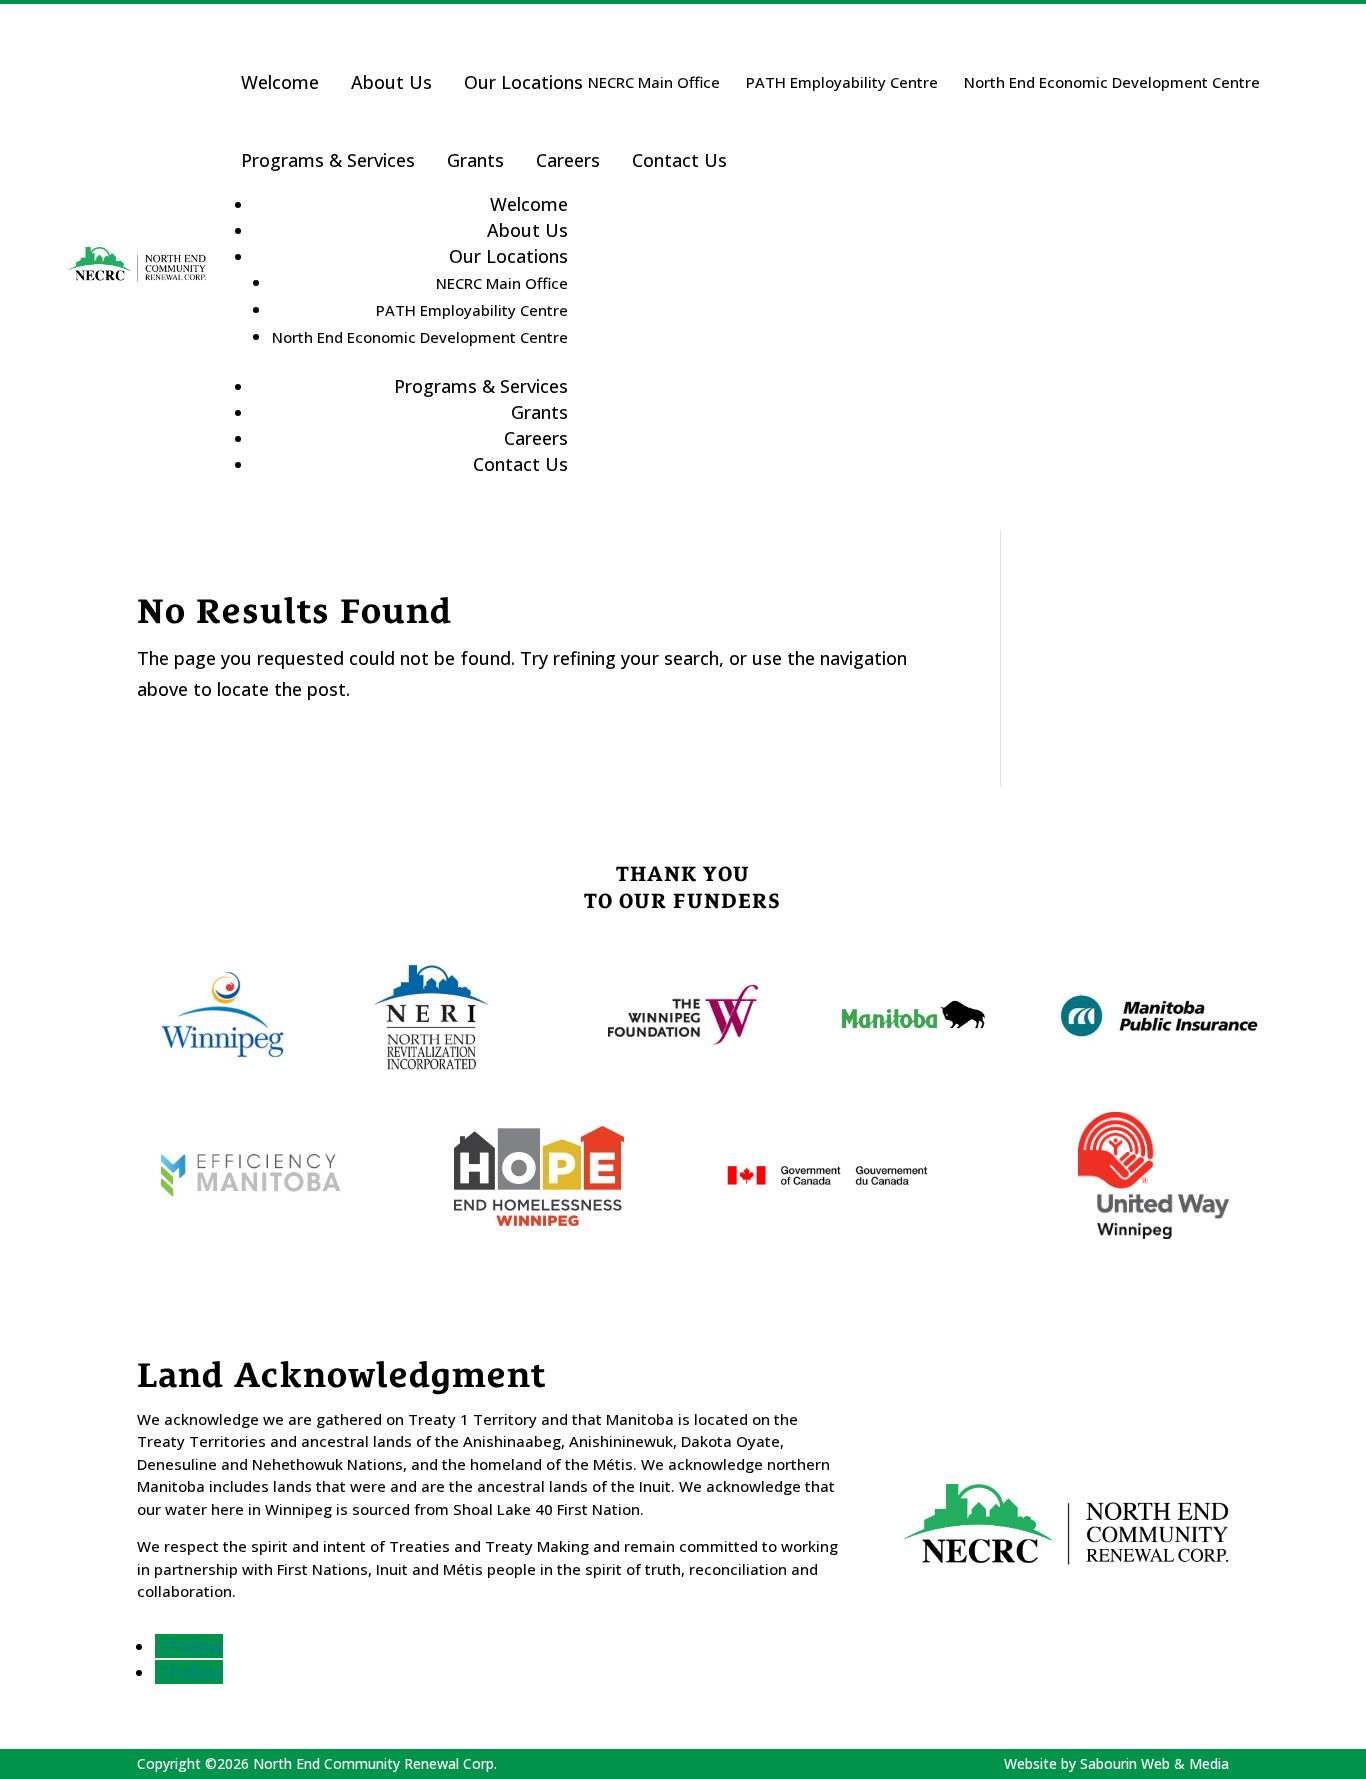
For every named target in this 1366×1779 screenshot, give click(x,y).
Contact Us (679, 160)
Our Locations (523, 82)
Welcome (280, 82)
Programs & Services (328, 160)
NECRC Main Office (654, 82)
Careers (568, 160)
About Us (391, 82)
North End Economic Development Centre (1112, 82)
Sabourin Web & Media (1154, 1763)
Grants (475, 160)
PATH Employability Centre (842, 82)
